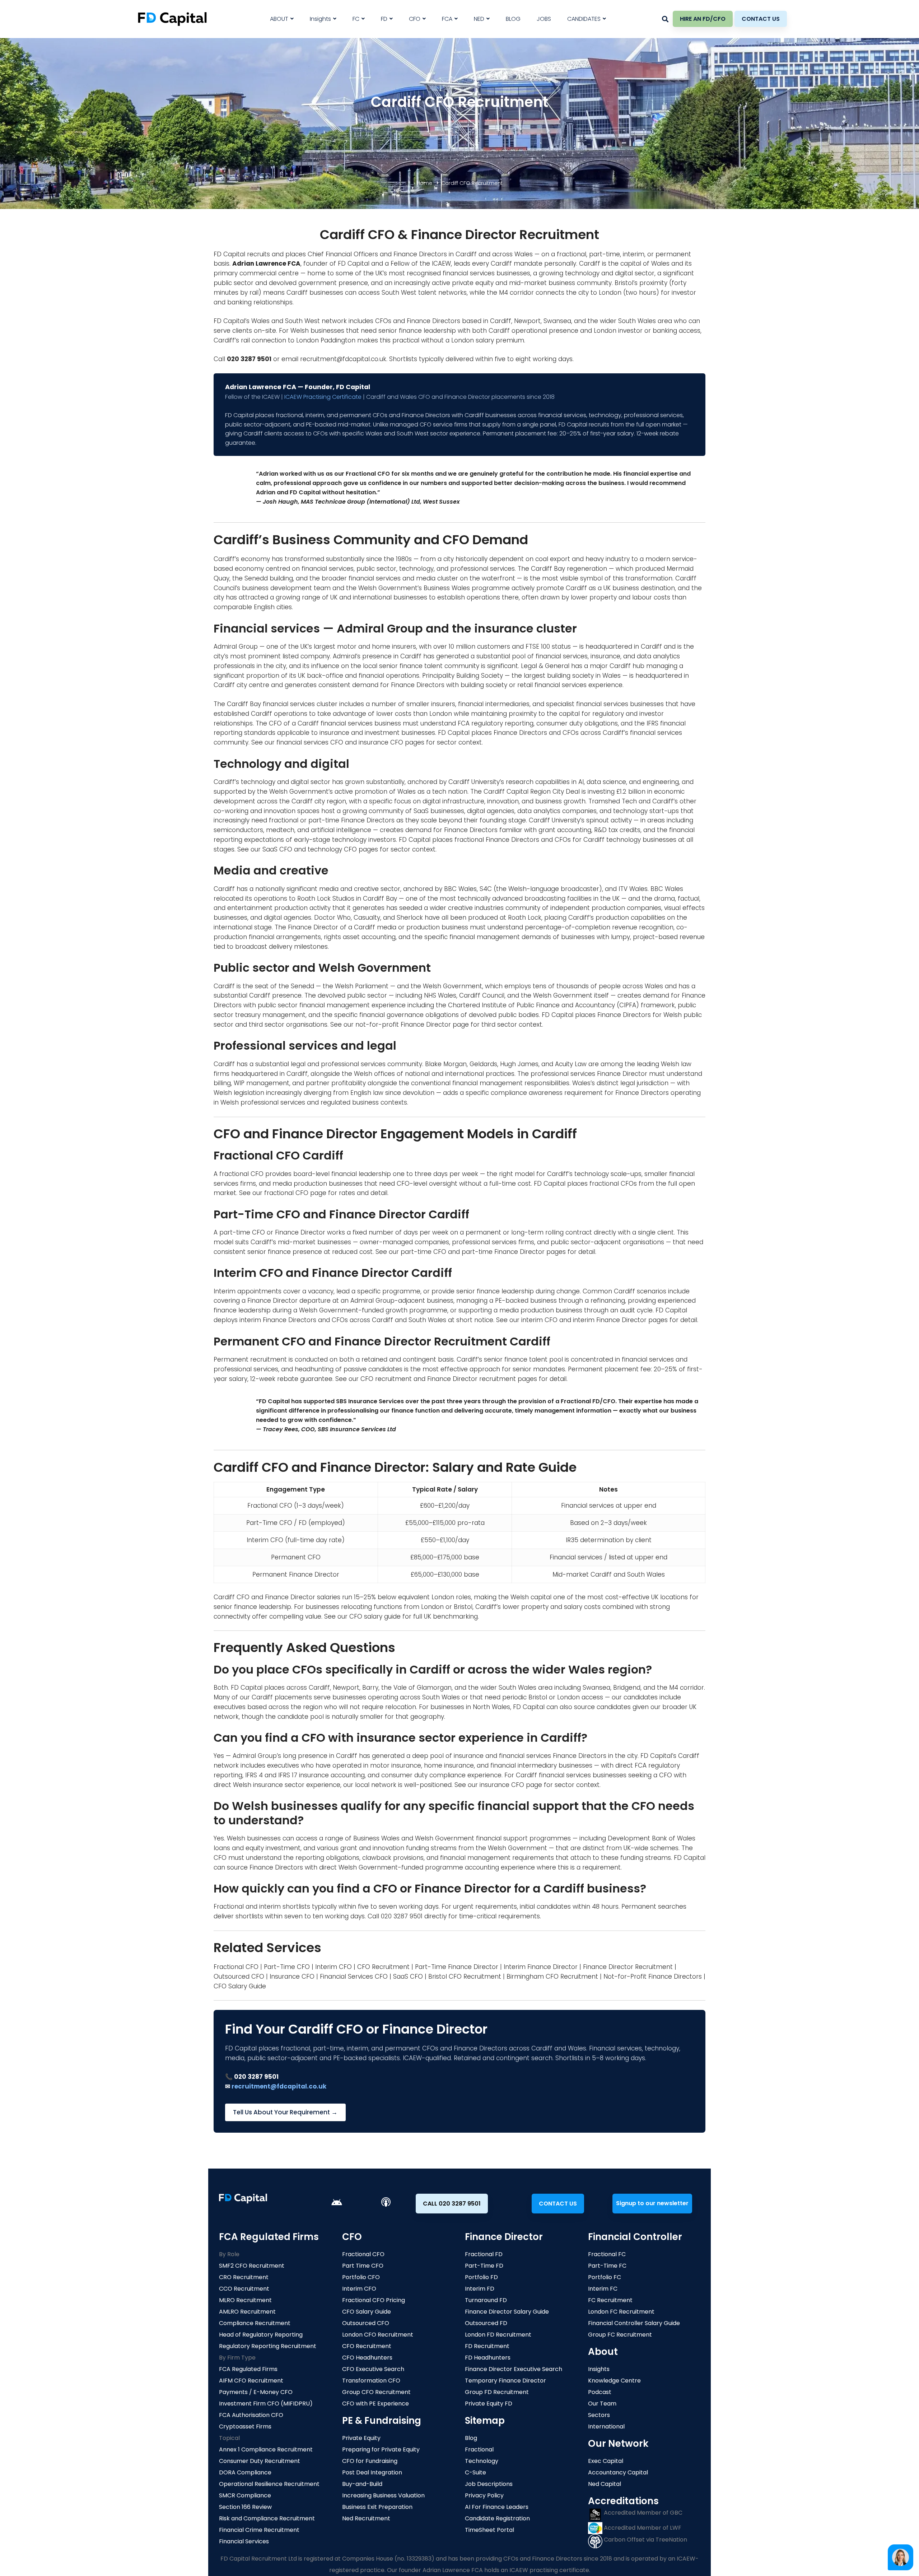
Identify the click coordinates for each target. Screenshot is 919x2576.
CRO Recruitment (244, 2277)
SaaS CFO (277, 849)
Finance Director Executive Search (514, 2369)
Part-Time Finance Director (457, 1967)
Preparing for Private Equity (381, 2449)
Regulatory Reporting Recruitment (268, 2346)
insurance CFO (381, 742)
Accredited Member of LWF (642, 2528)
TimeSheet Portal (489, 2530)
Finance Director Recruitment (628, 1967)
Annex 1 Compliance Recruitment (266, 2449)
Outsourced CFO (239, 1977)
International (606, 2426)
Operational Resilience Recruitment (269, 2484)
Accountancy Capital (618, 2472)
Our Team (602, 2404)
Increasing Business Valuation (383, 2495)
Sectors (599, 2415)
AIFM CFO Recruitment (251, 2381)
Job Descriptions (489, 2484)
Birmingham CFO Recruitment (552, 1977)
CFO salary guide (375, 1616)
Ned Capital (605, 2484)
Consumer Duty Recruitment (260, 2461)
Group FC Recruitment (620, 2335)
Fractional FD (484, 2254)
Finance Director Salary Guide (507, 2312)
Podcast (600, 2392)
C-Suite (475, 2472)
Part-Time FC (607, 2266)
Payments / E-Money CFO (256, 2392)
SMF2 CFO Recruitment (252, 2266)
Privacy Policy (484, 2495)
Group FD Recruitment (497, 2392)
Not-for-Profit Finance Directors (653, 1977)
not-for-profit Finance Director (403, 1025)
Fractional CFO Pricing (374, 2300)
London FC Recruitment (621, 2312)
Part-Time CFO (287, 1967)
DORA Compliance (245, 2472)
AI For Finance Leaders (497, 2507)
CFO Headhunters (367, 2358)
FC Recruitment (610, 2300)
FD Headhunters (488, 2358)
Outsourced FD (486, 2323)
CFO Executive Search (373, 2369)
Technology (482, 2461)
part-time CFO (423, 1252)
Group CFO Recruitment (376, 2392)
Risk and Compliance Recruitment (267, 2518)
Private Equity (361, 2438)
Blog (471, 2438)
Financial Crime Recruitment (259, 2530)
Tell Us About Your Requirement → (285, 2112)
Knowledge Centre (614, 2381)
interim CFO (539, 1320)
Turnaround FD (486, 2300)
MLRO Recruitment (245, 2300)
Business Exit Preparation (377, 2507)
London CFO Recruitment (378, 2335)
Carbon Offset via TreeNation (645, 2540)
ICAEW (441, 263)
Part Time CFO (363, 2266)
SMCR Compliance (245, 2495)
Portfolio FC (605, 2277)
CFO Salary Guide (240, 1986)
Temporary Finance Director (505, 2381)
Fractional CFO (236, 1967)
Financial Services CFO (354, 1977)
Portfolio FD (481, 2277)
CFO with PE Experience (375, 2404)
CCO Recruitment (244, 2289)
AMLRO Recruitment (247, 2312)
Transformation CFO (371, 2381)
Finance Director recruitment (472, 1379)
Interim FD (480, 2289)
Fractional (479, 2449)
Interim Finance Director (541, 1967)
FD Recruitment (487, 2346)
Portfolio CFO (361, 2277)
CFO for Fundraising (370, 2461)
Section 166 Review (245, 2507)
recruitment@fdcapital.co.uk (343, 359)
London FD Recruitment (498, 2335)
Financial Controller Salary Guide (634, 2323)
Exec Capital (606, 2461)
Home (424, 183)
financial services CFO (310, 742)
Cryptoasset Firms (245, 2426)
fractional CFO (286, 1193)
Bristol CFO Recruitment (465, 1977)
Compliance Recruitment (255, 2323)
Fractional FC (607, 2254)
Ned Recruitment (366, 2518)
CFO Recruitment (383, 1967)
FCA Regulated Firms (248, 2369)
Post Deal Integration (372, 2472)
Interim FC (603, 2289)
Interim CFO (333, 1967)
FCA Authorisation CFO (251, 2415)
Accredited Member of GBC (642, 2513)
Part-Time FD (484, 2266)
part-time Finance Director (503, 1252)
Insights (599, 2369)
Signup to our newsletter (652, 2203)
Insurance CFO (292, 1977)
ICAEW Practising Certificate (323, 397)
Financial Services (244, 2541)
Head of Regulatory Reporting (261, 2335)
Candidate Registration (497, 2518)
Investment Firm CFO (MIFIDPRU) (266, 2404)
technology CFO (332, 849)
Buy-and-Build (362, 2484)
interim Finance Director (610, 1320)
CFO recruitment (386, 1379)
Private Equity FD (489, 2404)
